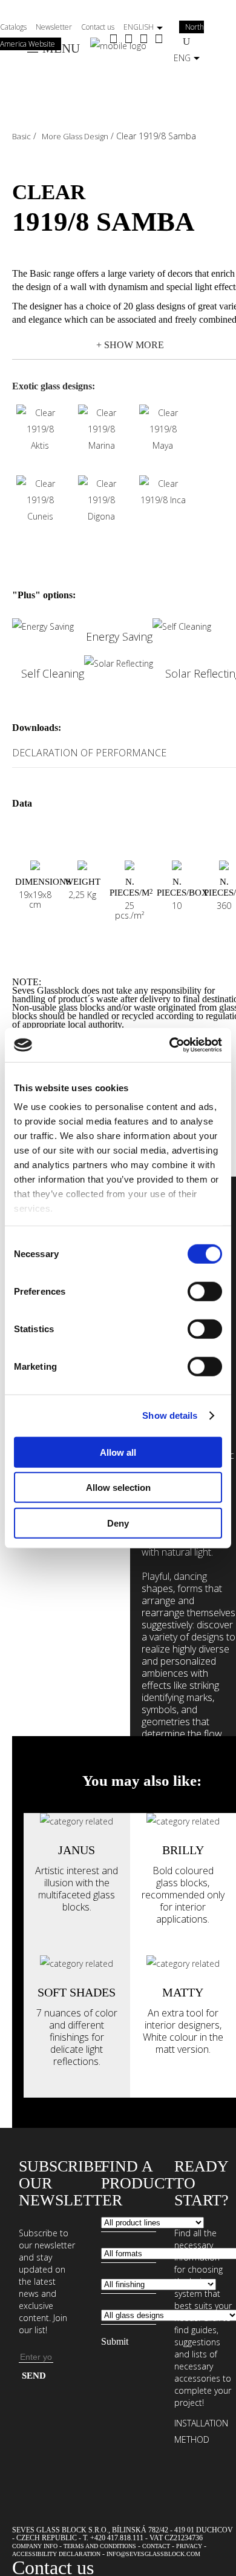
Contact (156, 2546)
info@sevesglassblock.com (153, 2554)
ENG (182, 58)
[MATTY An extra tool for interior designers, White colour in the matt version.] (183, 1963)
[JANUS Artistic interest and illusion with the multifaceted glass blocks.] (77, 1821)
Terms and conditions (100, 2546)
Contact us (98, 27)
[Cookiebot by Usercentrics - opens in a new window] (170, 1045)
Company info (35, 2546)
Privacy (189, 2546)
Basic (21, 136)
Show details (170, 1415)
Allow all (118, 1452)
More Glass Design (75, 136)
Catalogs (13, 27)
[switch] (205, 1291)
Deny (118, 1523)
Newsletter (54, 27)
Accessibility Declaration (56, 2554)
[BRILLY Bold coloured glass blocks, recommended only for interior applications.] (183, 1821)
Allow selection (118, 1488)
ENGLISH (139, 27)
